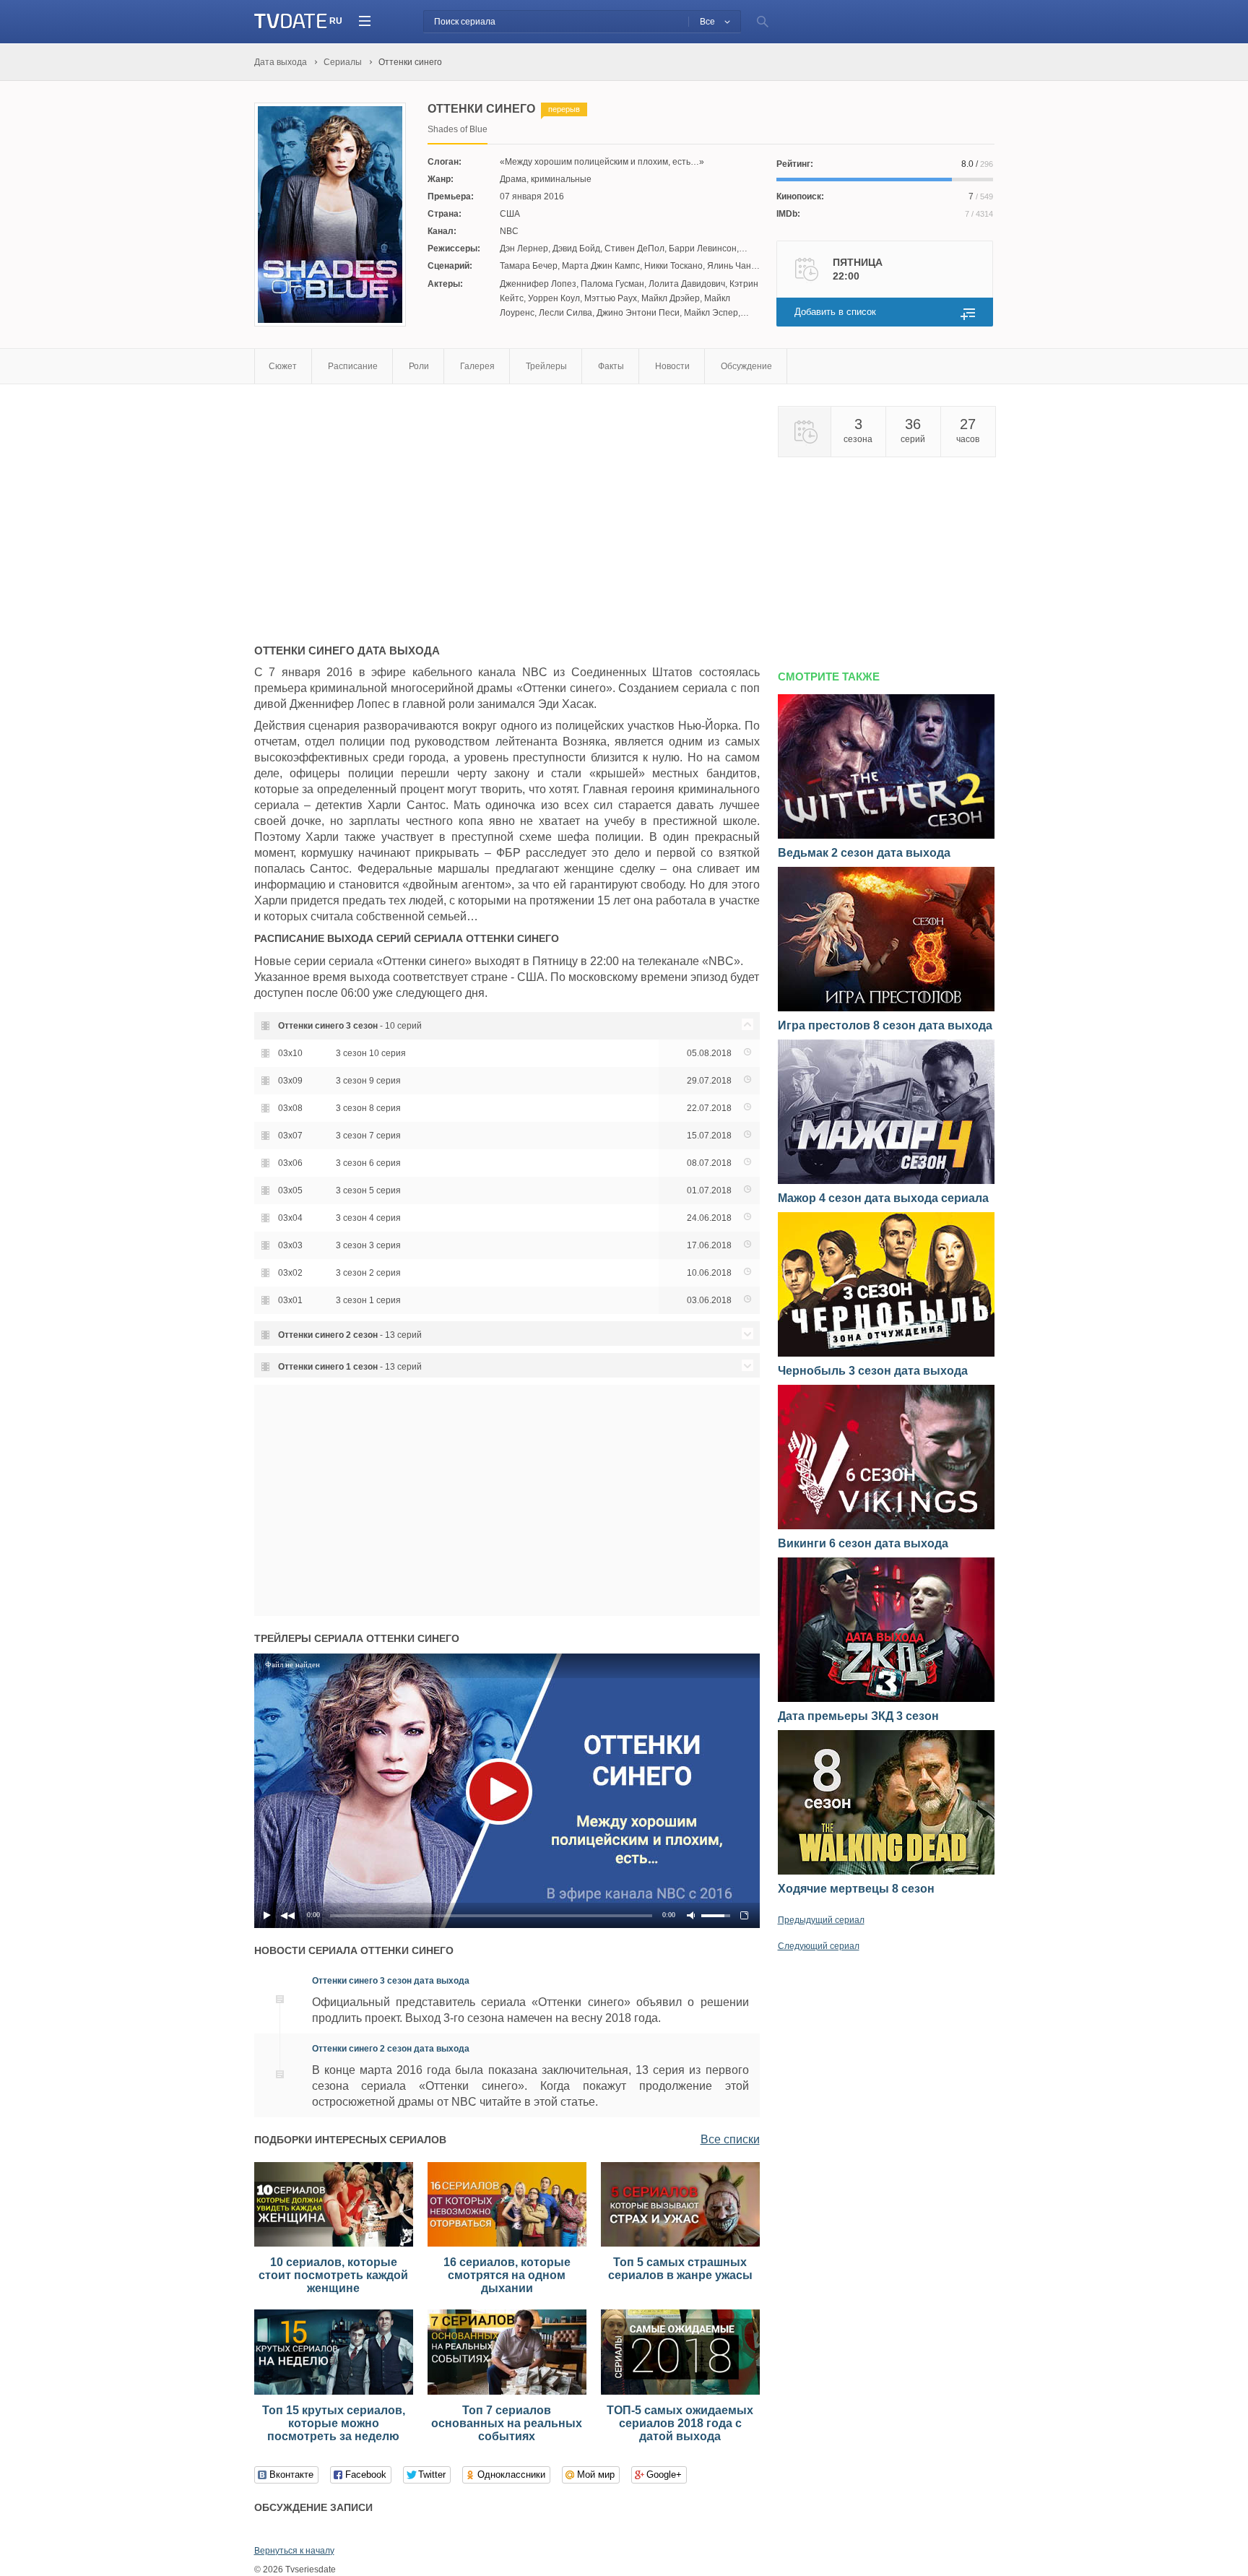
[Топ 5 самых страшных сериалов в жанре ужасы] (680, 2244)
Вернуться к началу (294, 2551)
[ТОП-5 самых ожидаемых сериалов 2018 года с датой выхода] (680, 2392)
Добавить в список (835, 312)
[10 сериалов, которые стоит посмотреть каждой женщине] (334, 2244)
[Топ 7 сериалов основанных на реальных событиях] (507, 2392)
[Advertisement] (376, 507)
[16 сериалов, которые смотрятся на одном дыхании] (507, 2244)
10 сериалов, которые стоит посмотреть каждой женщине (333, 2275)
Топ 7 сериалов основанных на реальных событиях (507, 2423)
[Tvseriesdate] (291, 21)
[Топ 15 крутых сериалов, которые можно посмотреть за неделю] (334, 2392)
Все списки (730, 2139)
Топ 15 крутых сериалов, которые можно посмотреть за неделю (334, 2423)
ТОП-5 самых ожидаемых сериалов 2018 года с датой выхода (680, 2423)
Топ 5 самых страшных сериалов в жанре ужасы (680, 2269)
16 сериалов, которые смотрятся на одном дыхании (507, 2275)
